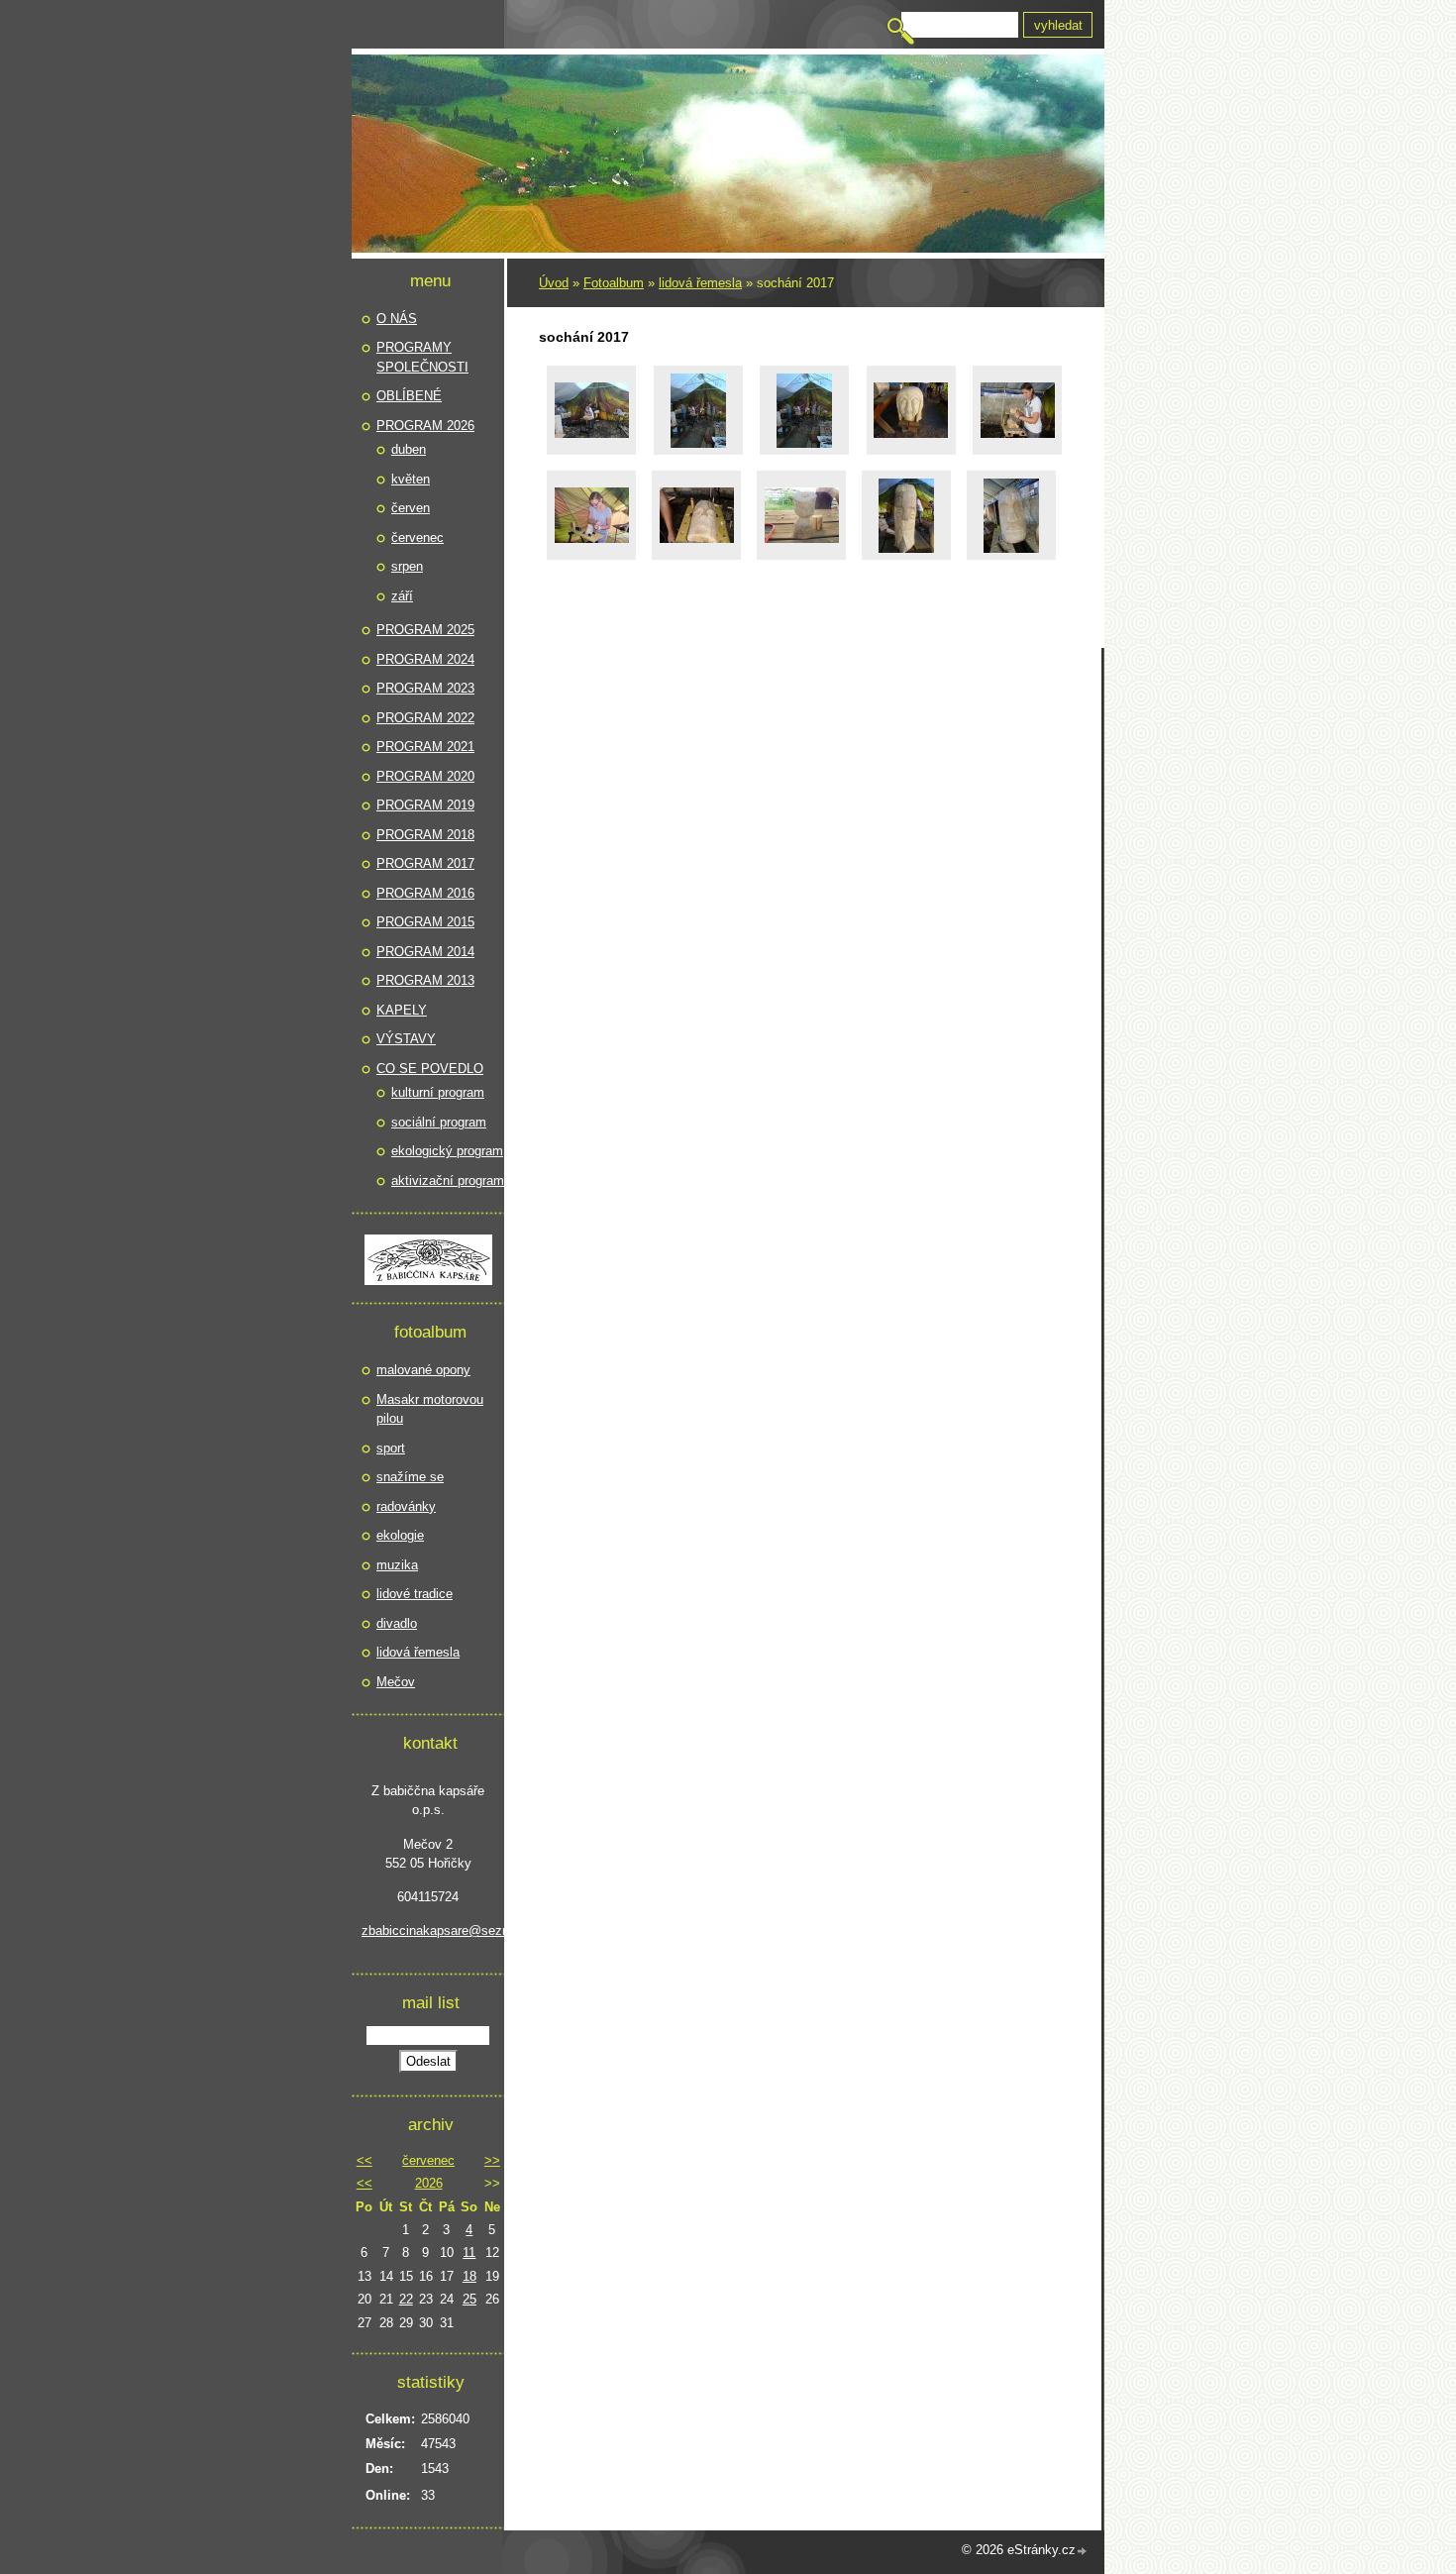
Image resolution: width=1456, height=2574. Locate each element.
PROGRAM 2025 (425, 630)
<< (364, 2160)
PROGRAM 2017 (425, 863)
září (402, 596)
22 (406, 2299)
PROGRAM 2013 (425, 980)
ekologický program (447, 1151)
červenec (417, 537)
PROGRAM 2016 (425, 893)
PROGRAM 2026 (425, 426)
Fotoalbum (614, 283)
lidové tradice (415, 1594)
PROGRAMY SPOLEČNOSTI (422, 357)
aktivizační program (448, 1180)
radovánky (406, 1506)
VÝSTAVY (406, 1039)
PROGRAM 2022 (425, 718)
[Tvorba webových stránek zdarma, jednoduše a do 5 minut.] (1083, 2552)
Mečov (396, 1682)
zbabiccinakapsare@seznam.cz (428, 1930)
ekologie (400, 1535)
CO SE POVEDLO (430, 1069)
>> (492, 2160)
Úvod (554, 283)
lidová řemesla (700, 283)
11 (469, 2252)
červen (411, 508)
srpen (407, 566)
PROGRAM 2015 (425, 922)
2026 (429, 2183)
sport (391, 1448)
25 (469, 2299)
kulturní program (438, 1092)
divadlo (397, 1623)
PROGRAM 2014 (425, 952)
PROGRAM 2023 (425, 688)
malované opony (423, 1370)
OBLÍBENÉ (409, 396)
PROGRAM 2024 (425, 659)
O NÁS (397, 319)
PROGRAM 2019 (425, 805)
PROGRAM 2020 (425, 776)
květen (411, 479)
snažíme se (410, 1477)
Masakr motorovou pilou (430, 1409)
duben (409, 449)
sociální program (439, 1122)
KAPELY (402, 1010)
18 (469, 2276)
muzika (397, 1565)
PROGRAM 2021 (425, 747)
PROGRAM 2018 (425, 835)
